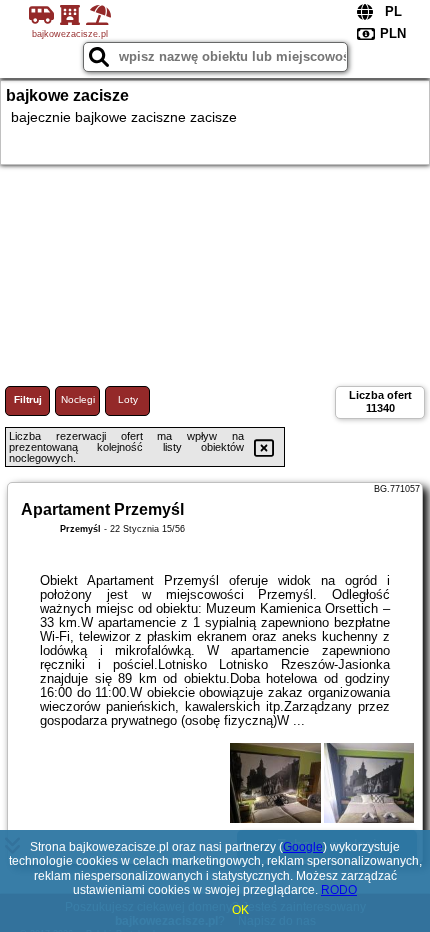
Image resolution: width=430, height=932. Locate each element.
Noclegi (78, 399)
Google (303, 847)
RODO (339, 890)
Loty (128, 399)
